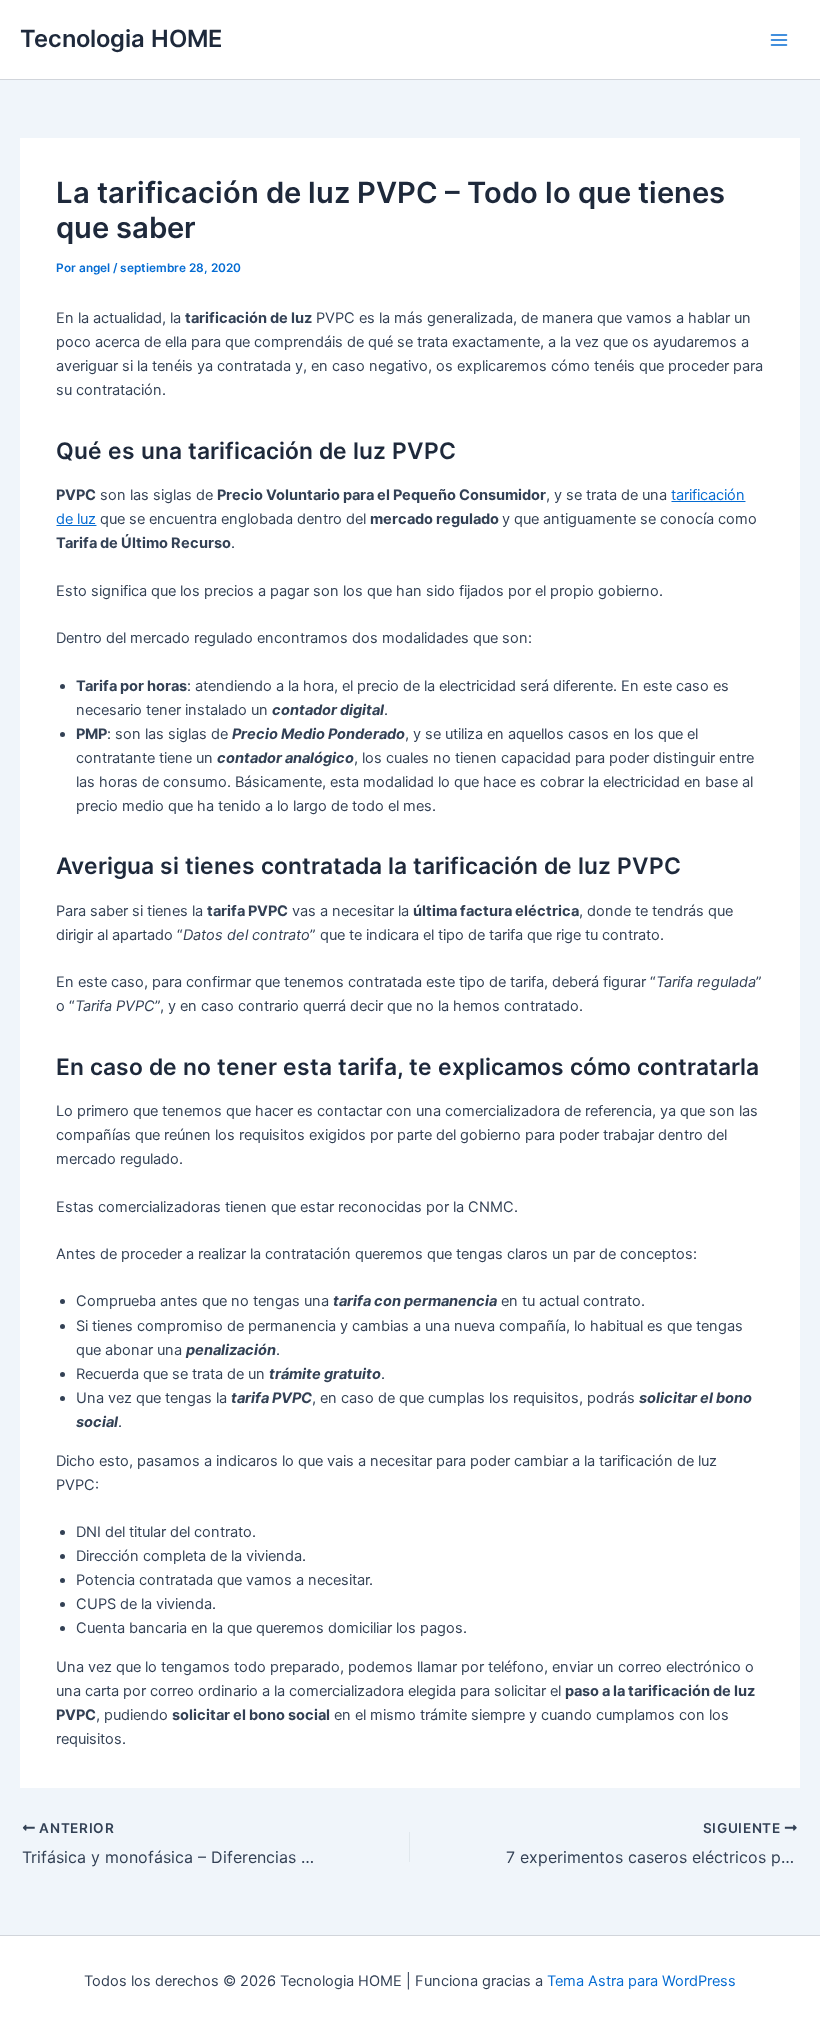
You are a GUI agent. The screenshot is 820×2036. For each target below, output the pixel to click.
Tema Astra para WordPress (641, 1981)
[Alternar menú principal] (779, 40)
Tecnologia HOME (121, 38)
